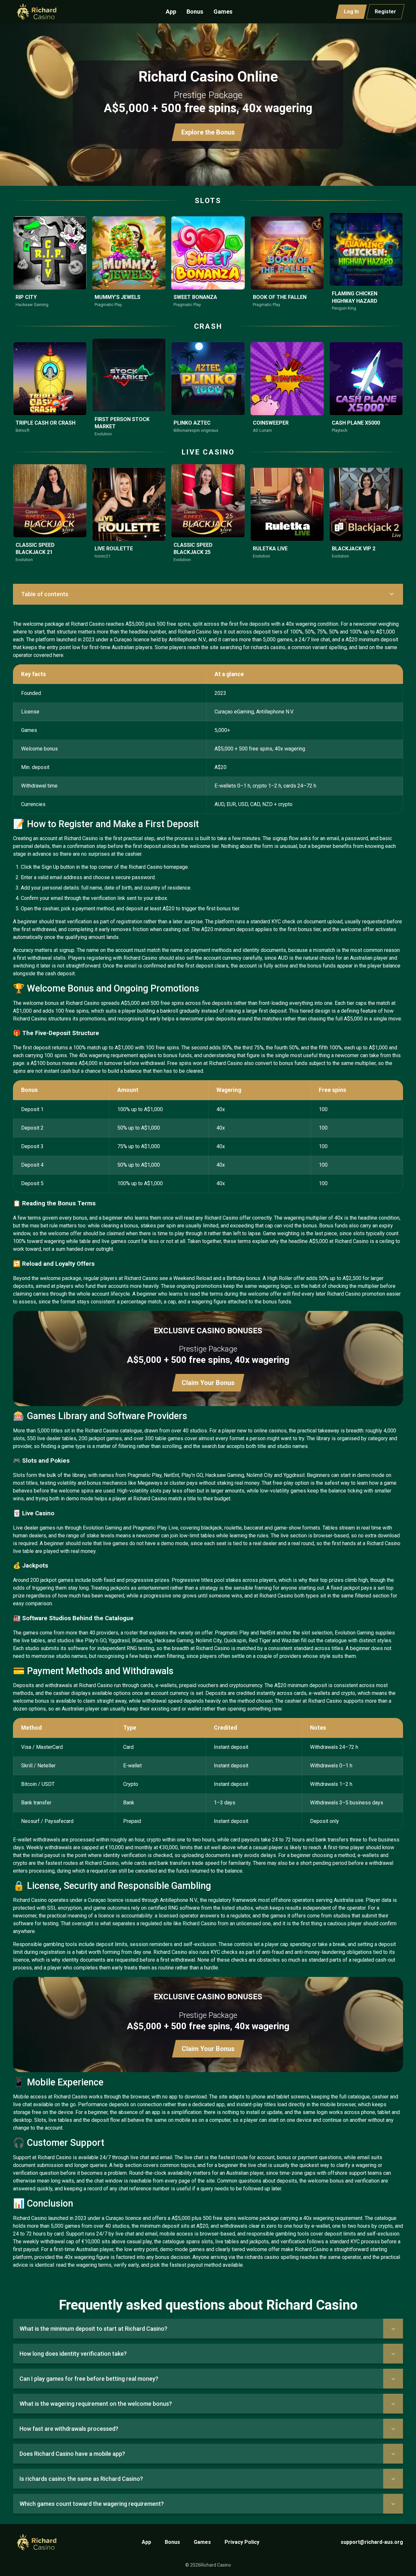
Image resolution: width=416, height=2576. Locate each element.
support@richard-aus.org (372, 2542)
